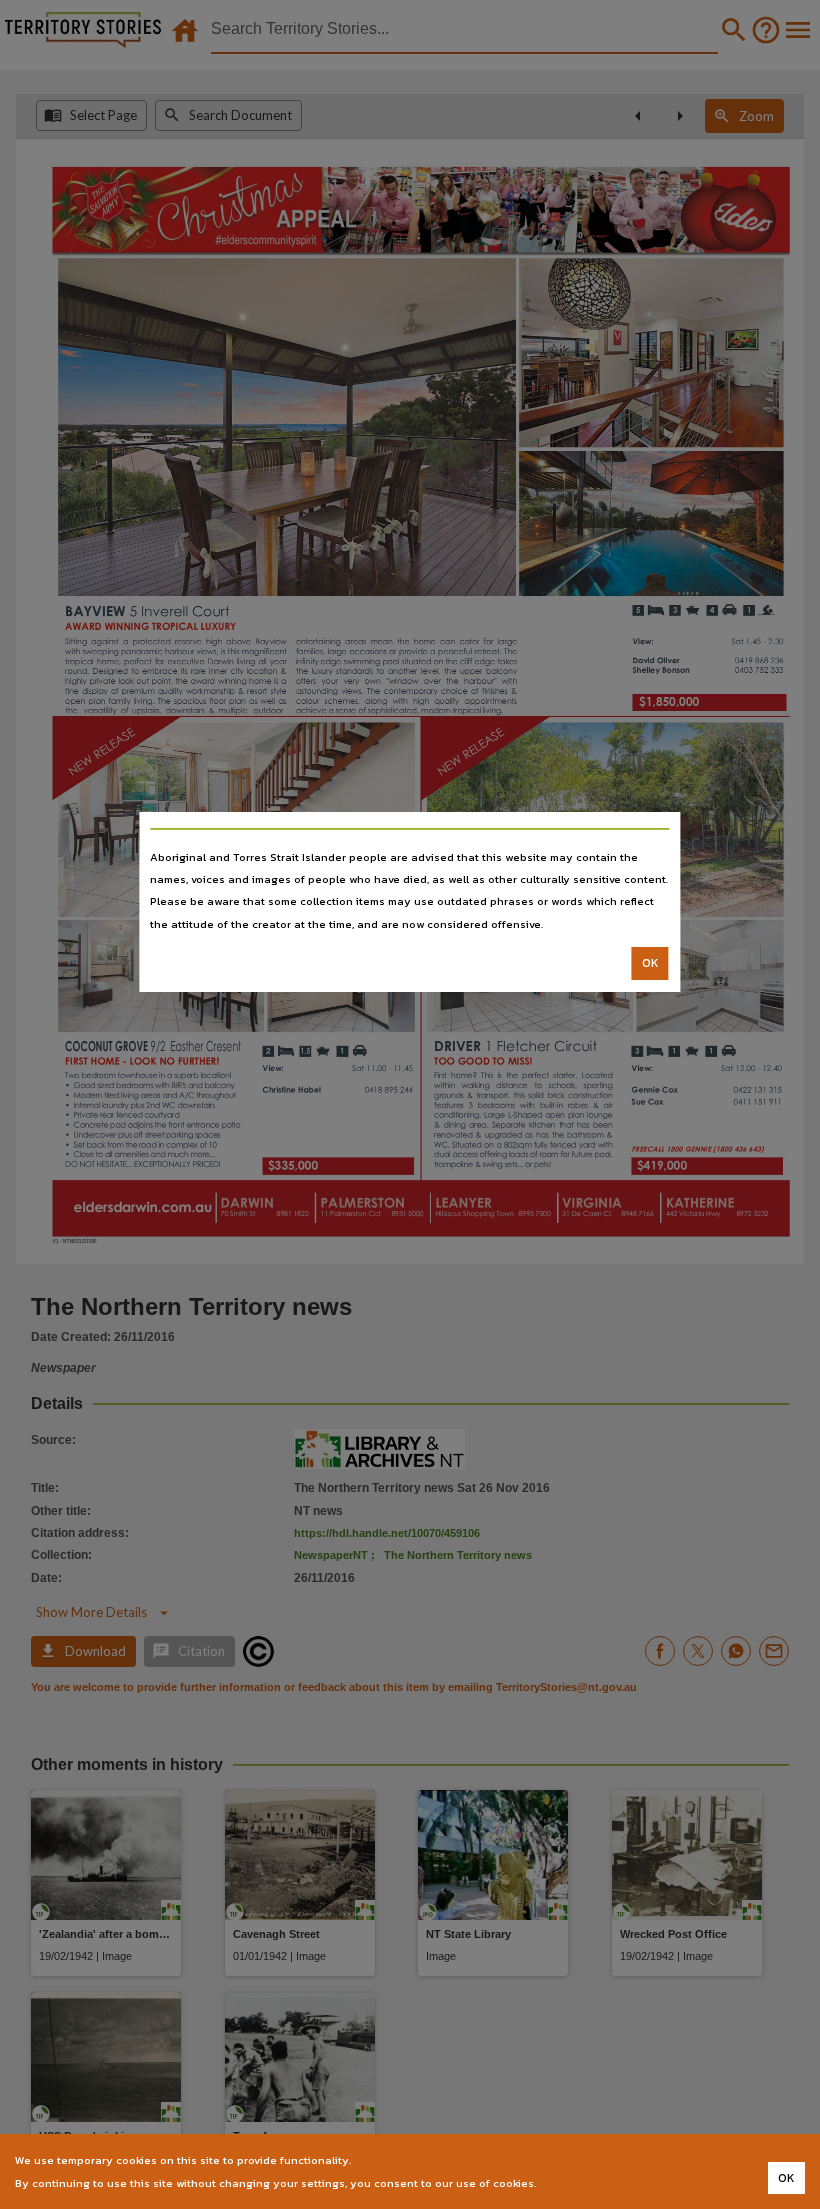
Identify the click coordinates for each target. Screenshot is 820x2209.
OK (650, 963)
